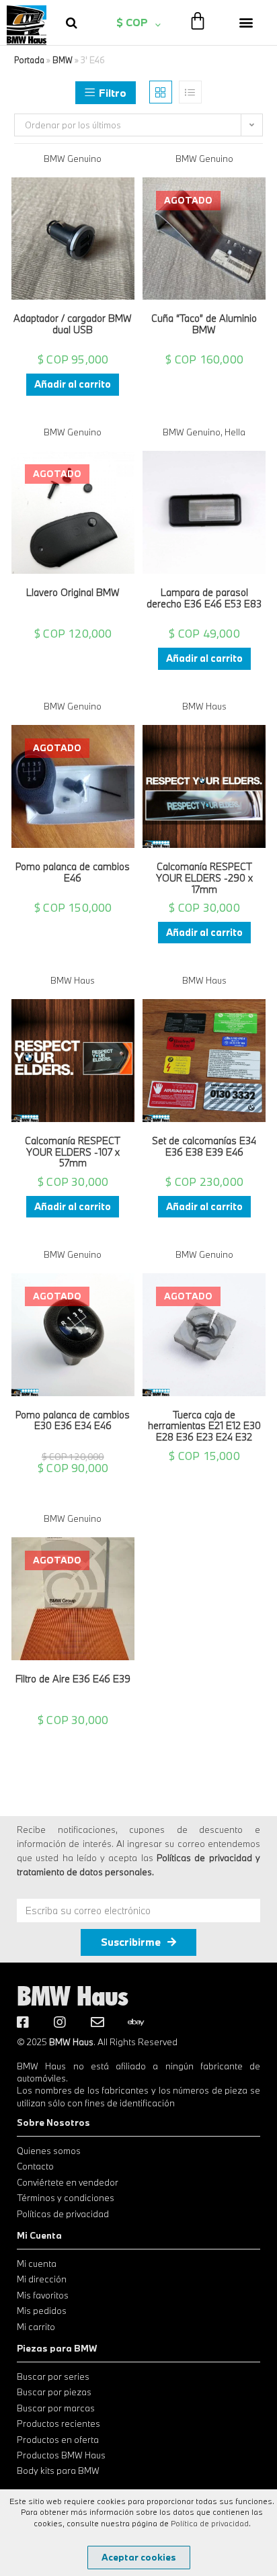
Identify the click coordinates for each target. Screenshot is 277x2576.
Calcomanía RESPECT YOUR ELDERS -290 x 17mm (204, 878)
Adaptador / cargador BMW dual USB (73, 325)
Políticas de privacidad (63, 2214)
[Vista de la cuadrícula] (161, 92)
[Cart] (198, 20)
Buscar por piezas (54, 2392)
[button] (246, 23)
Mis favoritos (43, 2295)
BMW (63, 60)
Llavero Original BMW (73, 593)
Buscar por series (53, 2376)
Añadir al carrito (73, 384)
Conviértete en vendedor (68, 2182)
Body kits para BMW (58, 2471)
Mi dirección (42, 2279)
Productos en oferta (58, 2440)
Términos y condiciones (66, 2198)
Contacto (35, 2166)
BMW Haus (204, 706)
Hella (235, 432)
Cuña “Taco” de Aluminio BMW (204, 325)
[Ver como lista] (190, 92)
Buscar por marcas (56, 2408)
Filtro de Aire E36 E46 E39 (73, 1679)
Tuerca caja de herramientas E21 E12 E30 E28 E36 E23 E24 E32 (204, 1426)
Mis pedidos (42, 2311)
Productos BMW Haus (61, 2455)
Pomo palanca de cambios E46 (73, 873)
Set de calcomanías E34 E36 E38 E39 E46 (204, 1147)
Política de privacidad (210, 2523)
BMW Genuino (73, 159)
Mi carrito (36, 2327)
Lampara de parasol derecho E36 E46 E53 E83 (204, 599)
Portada (29, 60)
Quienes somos (49, 2151)
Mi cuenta (37, 2264)
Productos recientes (58, 2423)
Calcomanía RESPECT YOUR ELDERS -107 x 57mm (73, 1152)
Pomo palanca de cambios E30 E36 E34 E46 (73, 1421)
